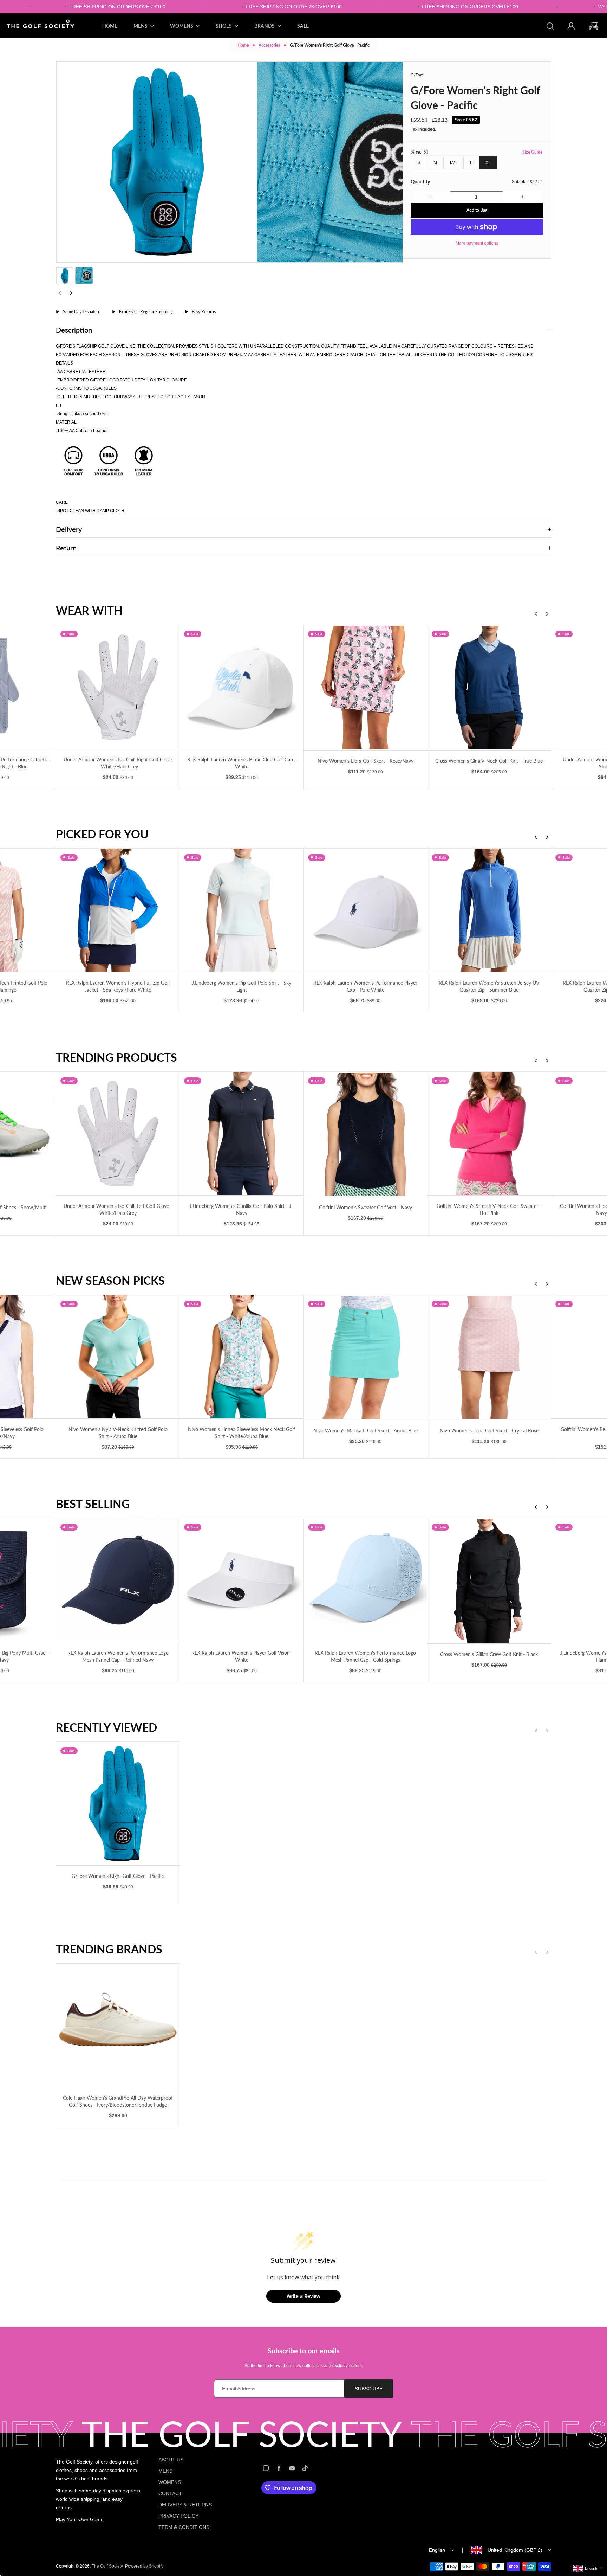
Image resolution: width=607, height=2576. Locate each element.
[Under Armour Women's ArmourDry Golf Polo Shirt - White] (489, 687)
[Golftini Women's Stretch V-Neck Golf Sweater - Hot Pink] (365, 1134)
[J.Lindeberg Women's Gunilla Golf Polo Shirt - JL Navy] (118, 1134)
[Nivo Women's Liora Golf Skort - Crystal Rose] (365, 1357)
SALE (303, 26)
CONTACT (170, 2493)
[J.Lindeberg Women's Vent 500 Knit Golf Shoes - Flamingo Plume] (489, 1580)
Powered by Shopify (144, 2566)
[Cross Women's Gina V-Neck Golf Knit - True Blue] (365, 687)
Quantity (420, 182)
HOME (110, 26)
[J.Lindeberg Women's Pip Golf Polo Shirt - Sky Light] (118, 910)
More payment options (477, 243)
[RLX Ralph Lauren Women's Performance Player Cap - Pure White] (242, 910)
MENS (165, 2471)
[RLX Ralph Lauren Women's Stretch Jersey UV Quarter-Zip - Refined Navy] (489, 910)
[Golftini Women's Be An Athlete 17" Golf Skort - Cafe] (489, 1357)
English (437, 2550)
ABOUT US (171, 2460)
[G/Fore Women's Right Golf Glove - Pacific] (118, 1804)
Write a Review (303, 2296)
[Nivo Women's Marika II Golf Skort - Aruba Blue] (242, 1357)
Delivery (69, 529)
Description (74, 330)
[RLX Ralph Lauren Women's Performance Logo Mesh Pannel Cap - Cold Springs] (242, 1580)
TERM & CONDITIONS (184, 2527)
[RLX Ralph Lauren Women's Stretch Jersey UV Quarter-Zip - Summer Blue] (365, 910)
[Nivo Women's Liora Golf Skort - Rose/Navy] (242, 687)
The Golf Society (107, 2566)
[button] (65, 276)
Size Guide (532, 152)
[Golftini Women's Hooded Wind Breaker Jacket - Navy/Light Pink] (489, 1134)
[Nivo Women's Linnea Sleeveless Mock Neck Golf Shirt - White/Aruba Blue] (118, 1357)
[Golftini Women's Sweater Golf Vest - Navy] (242, 1134)
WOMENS (170, 2482)
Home (243, 45)
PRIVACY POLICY (178, 2516)
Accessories (269, 45)
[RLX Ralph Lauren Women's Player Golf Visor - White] (118, 1580)
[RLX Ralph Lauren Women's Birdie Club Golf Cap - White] (118, 687)
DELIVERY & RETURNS (185, 2505)
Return (66, 548)
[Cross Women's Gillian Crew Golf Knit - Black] (365, 1581)
